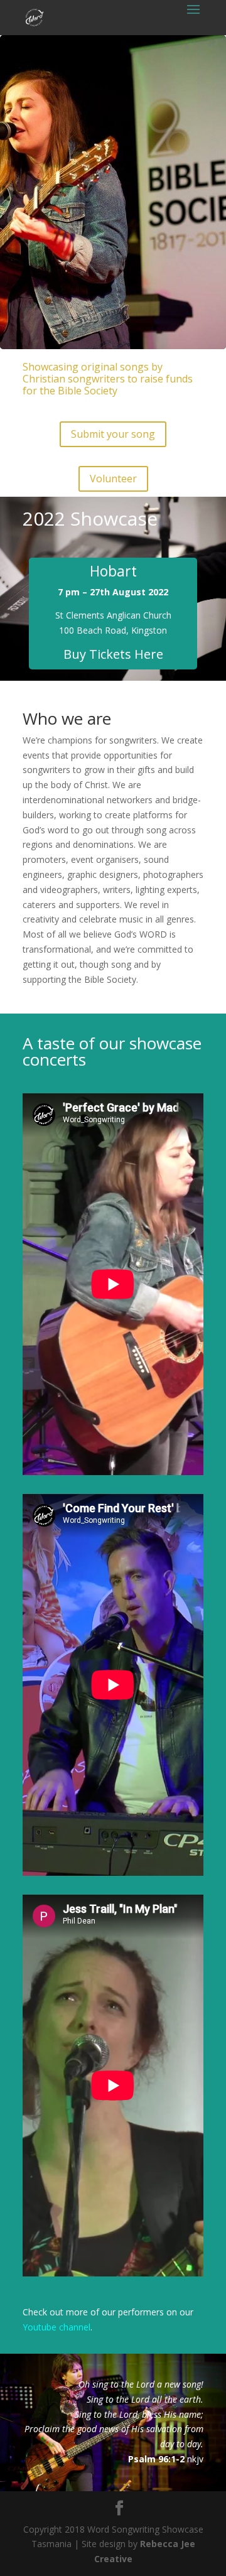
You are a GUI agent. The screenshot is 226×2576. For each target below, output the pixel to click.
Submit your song (113, 434)
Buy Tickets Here (113, 654)
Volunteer (113, 479)
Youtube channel (56, 2327)
